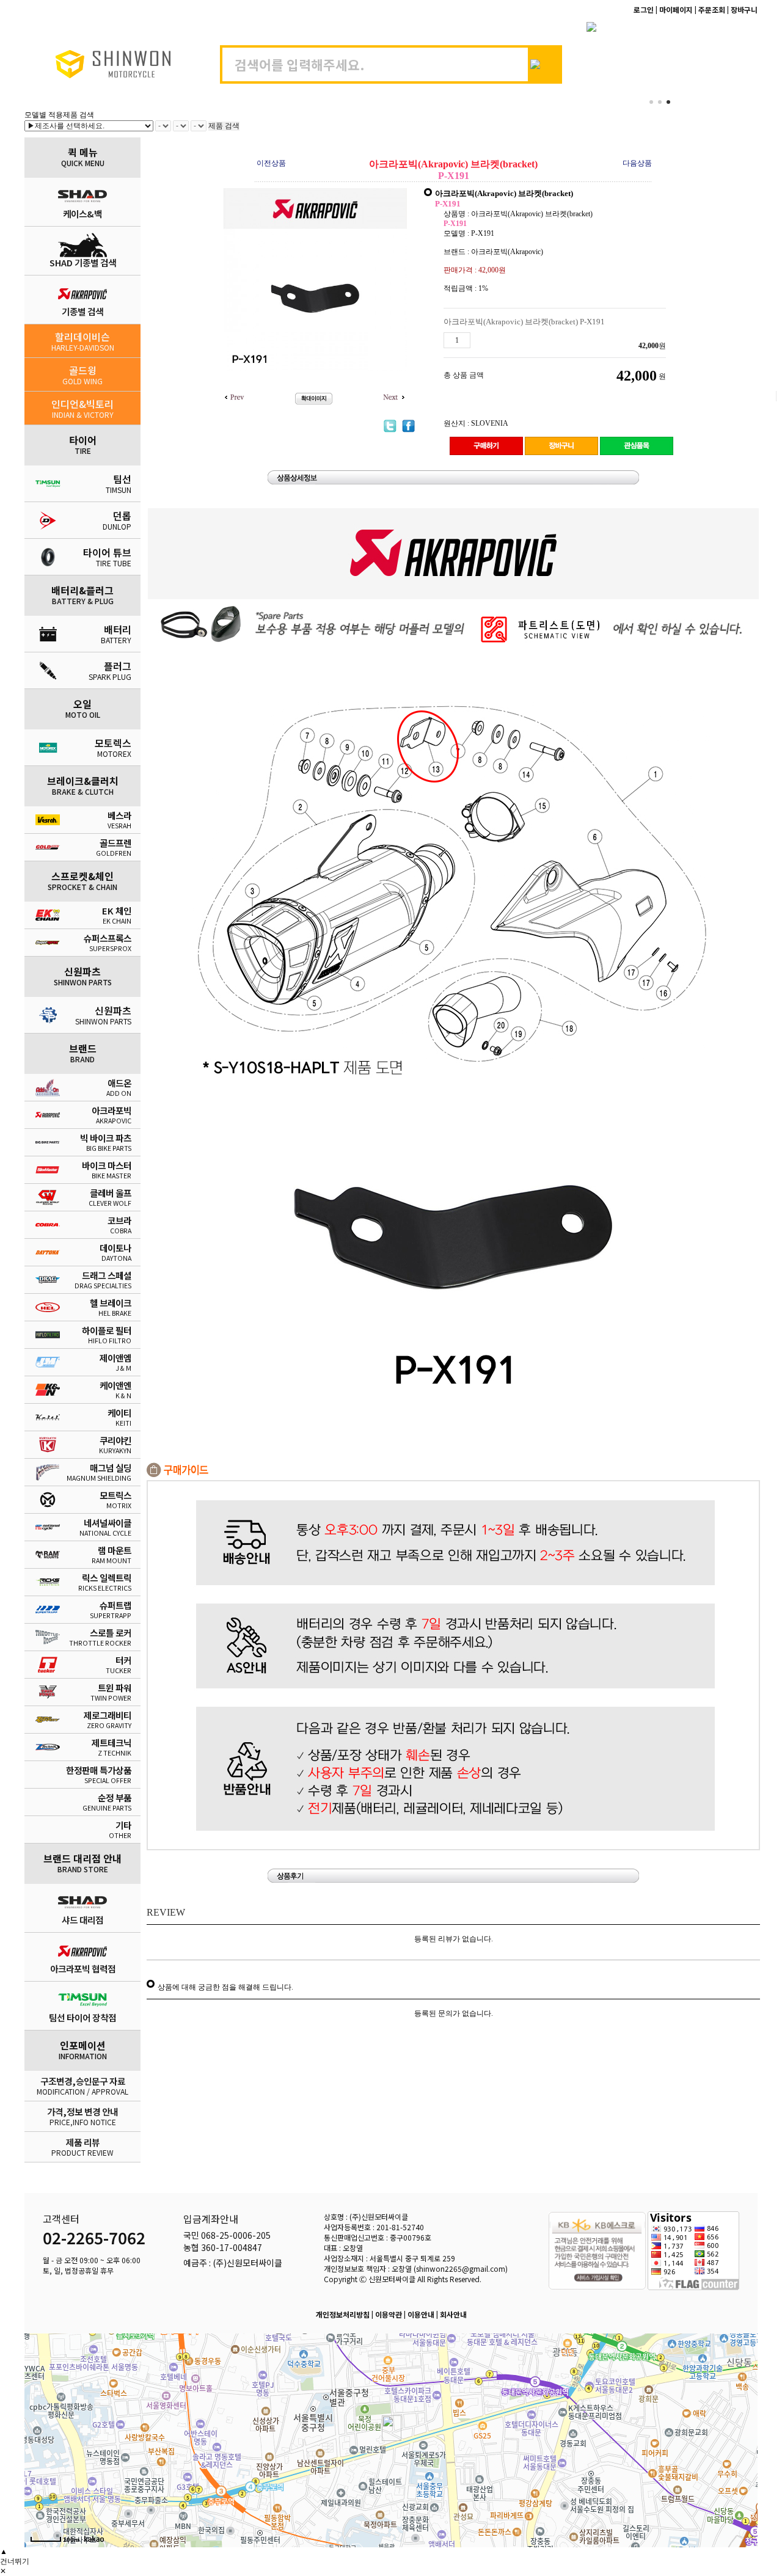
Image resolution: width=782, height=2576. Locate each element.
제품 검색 (224, 126)
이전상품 (271, 163)
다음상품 (637, 163)
